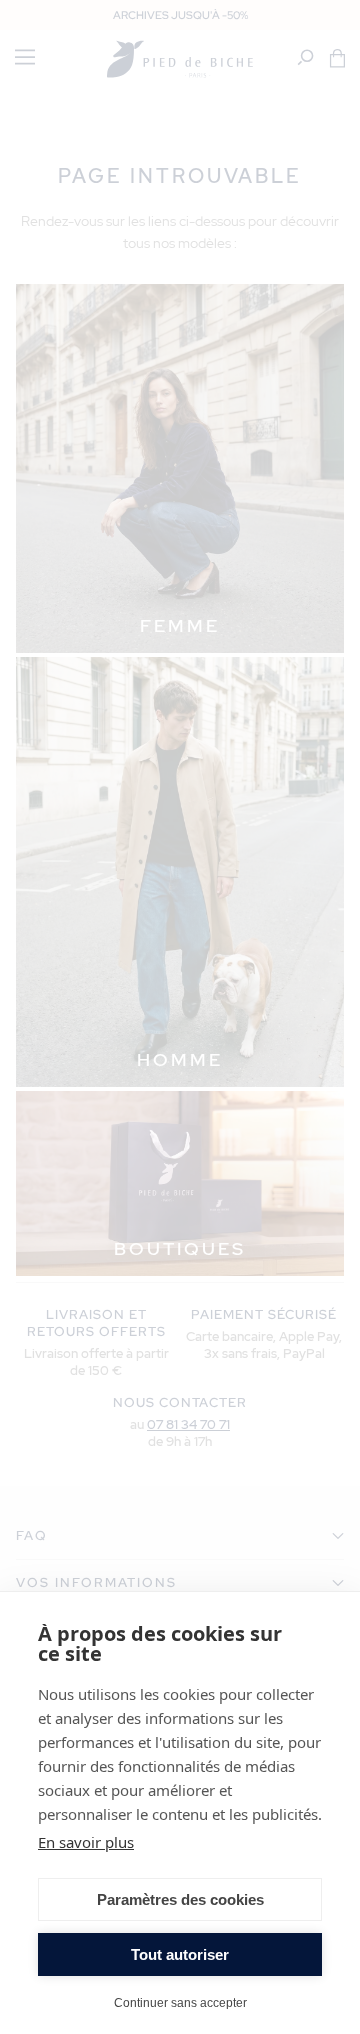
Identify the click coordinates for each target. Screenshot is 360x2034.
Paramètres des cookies (180, 1899)
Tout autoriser (180, 1954)
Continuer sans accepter (180, 2002)
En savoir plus (86, 1842)
